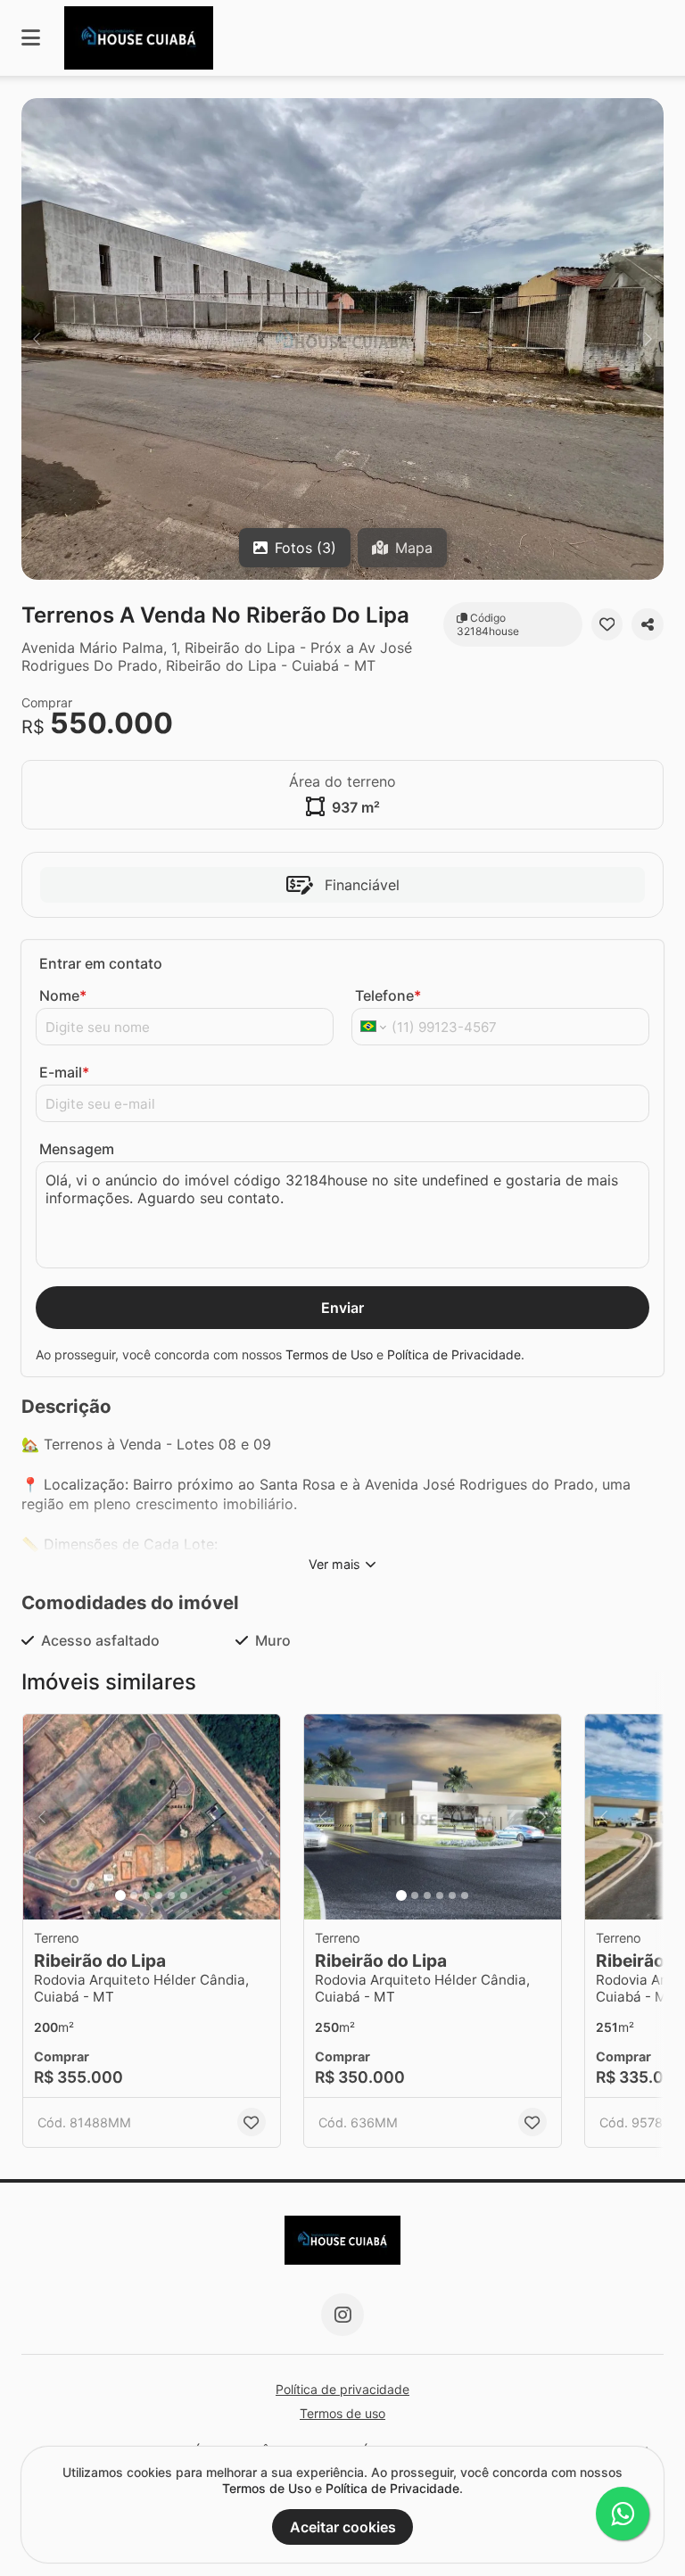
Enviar (342, 1308)
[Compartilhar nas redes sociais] (648, 624)
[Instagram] (342, 2315)
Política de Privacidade (454, 1354)
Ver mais (334, 1564)
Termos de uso (342, 2413)
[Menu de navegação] (31, 38)
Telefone (388, 995)
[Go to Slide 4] (159, 1895)
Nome (63, 995)
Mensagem (77, 1149)
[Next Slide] (648, 339)
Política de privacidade (342, 2389)
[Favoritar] (607, 624)
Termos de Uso (329, 1354)
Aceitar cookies (343, 2527)
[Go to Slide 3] (146, 1895)
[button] (342, 339)
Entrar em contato (101, 963)
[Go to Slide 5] (171, 1895)
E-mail (64, 1072)
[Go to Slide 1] (120, 1895)
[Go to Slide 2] (134, 1895)
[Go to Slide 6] (184, 1895)
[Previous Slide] (37, 339)
